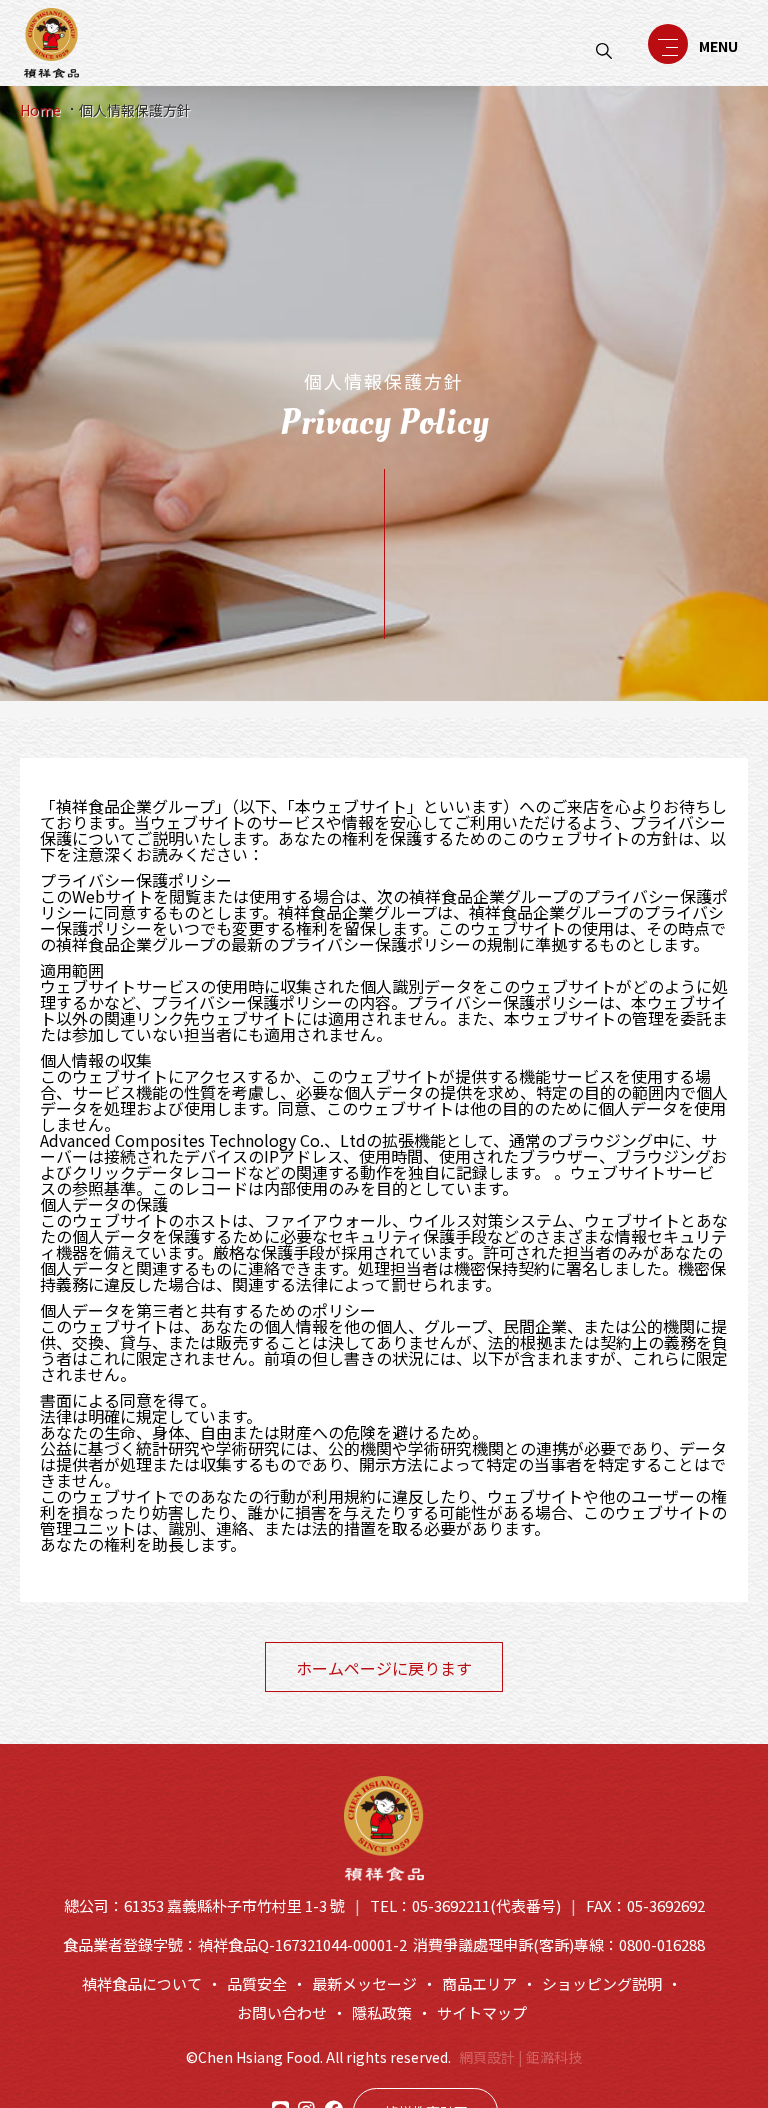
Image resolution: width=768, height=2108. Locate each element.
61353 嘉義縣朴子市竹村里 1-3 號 (234, 1905)
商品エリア (479, 1983)
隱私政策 (382, 2012)
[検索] (604, 51)
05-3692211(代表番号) (486, 1905)
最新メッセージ (364, 1983)
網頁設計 (487, 2057)
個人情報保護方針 (135, 110)
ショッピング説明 (602, 1983)
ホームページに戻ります (384, 1668)
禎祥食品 (51, 43)
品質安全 (257, 1983)
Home (40, 110)
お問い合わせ (282, 2012)
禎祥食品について (142, 1983)
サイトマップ (482, 2012)
